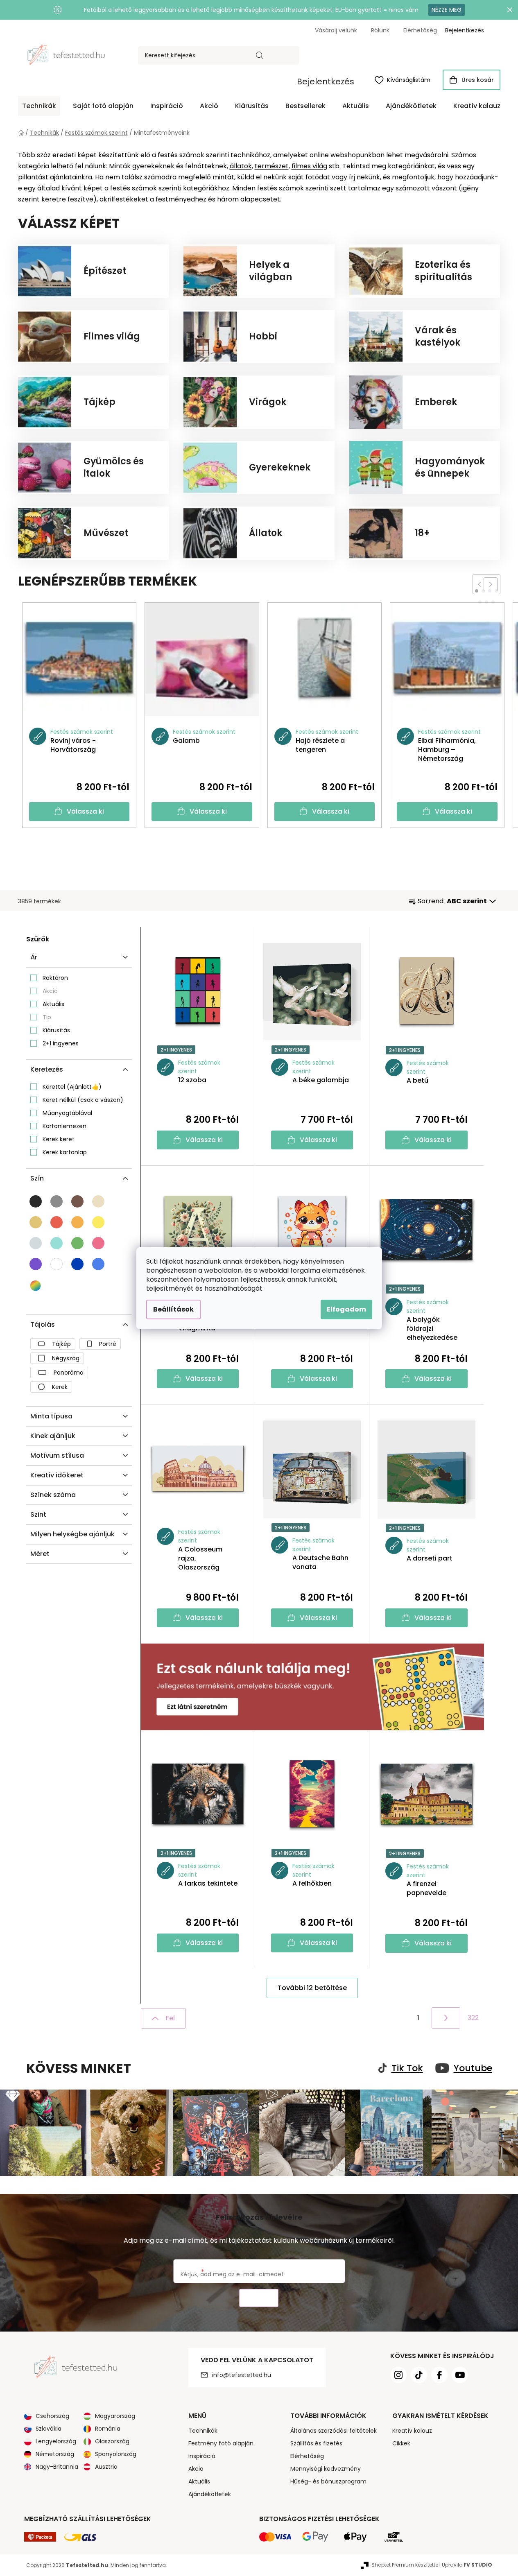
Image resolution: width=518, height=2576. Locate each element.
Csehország (52, 2416)
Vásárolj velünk (336, 30)
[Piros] (57, 1222)
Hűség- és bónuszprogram (328, 2481)
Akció (50, 991)
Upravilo (467, 2565)
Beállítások (173, 1309)
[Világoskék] (98, 1264)
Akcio (196, 2469)
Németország (55, 2454)
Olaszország (112, 2441)
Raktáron (55, 978)
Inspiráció (202, 2456)
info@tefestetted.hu (242, 2375)
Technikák (203, 2431)
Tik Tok (407, 2068)
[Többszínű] (36, 1286)
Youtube (473, 2068)
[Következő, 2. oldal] (446, 2018)
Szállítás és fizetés (316, 2443)
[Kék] (77, 1264)
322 (473, 2018)
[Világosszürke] (36, 1243)
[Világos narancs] (77, 1222)
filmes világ (309, 166)
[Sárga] (98, 1222)
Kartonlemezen (64, 1126)
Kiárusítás (56, 1030)
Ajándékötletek (210, 2494)
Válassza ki (85, 811)
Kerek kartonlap (65, 1152)
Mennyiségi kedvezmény (326, 2469)
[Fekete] (36, 1201)
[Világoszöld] (77, 1243)
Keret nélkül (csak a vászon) (83, 1100)
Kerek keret (59, 1139)
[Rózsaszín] (98, 1243)
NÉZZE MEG (447, 10)
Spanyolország (116, 2454)
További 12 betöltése (312, 1988)
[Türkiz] (57, 1243)
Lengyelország (56, 2441)
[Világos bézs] (98, 1201)
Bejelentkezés (326, 81)
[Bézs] (36, 1222)
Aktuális (53, 1004)
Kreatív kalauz (412, 2431)
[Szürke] (57, 1201)
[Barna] (77, 1201)
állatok (241, 166)
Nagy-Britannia (57, 2467)
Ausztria (106, 2467)
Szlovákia (49, 2429)
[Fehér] (57, 1264)
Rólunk (380, 30)
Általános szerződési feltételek (334, 2431)
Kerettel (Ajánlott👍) (72, 1087)
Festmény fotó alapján (221, 2443)
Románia (108, 2429)
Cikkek (401, 2443)
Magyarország (115, 2416)
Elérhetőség (420, 30)
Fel (170, 2018)
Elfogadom (346, 1309)
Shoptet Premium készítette (405, 2565)
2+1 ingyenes (61, 1043)
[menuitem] (39, 106)
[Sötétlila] (36, 1264)
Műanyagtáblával (67, 1113)
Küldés (259, 2298)
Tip (47, 1017)
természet (272, 166)
